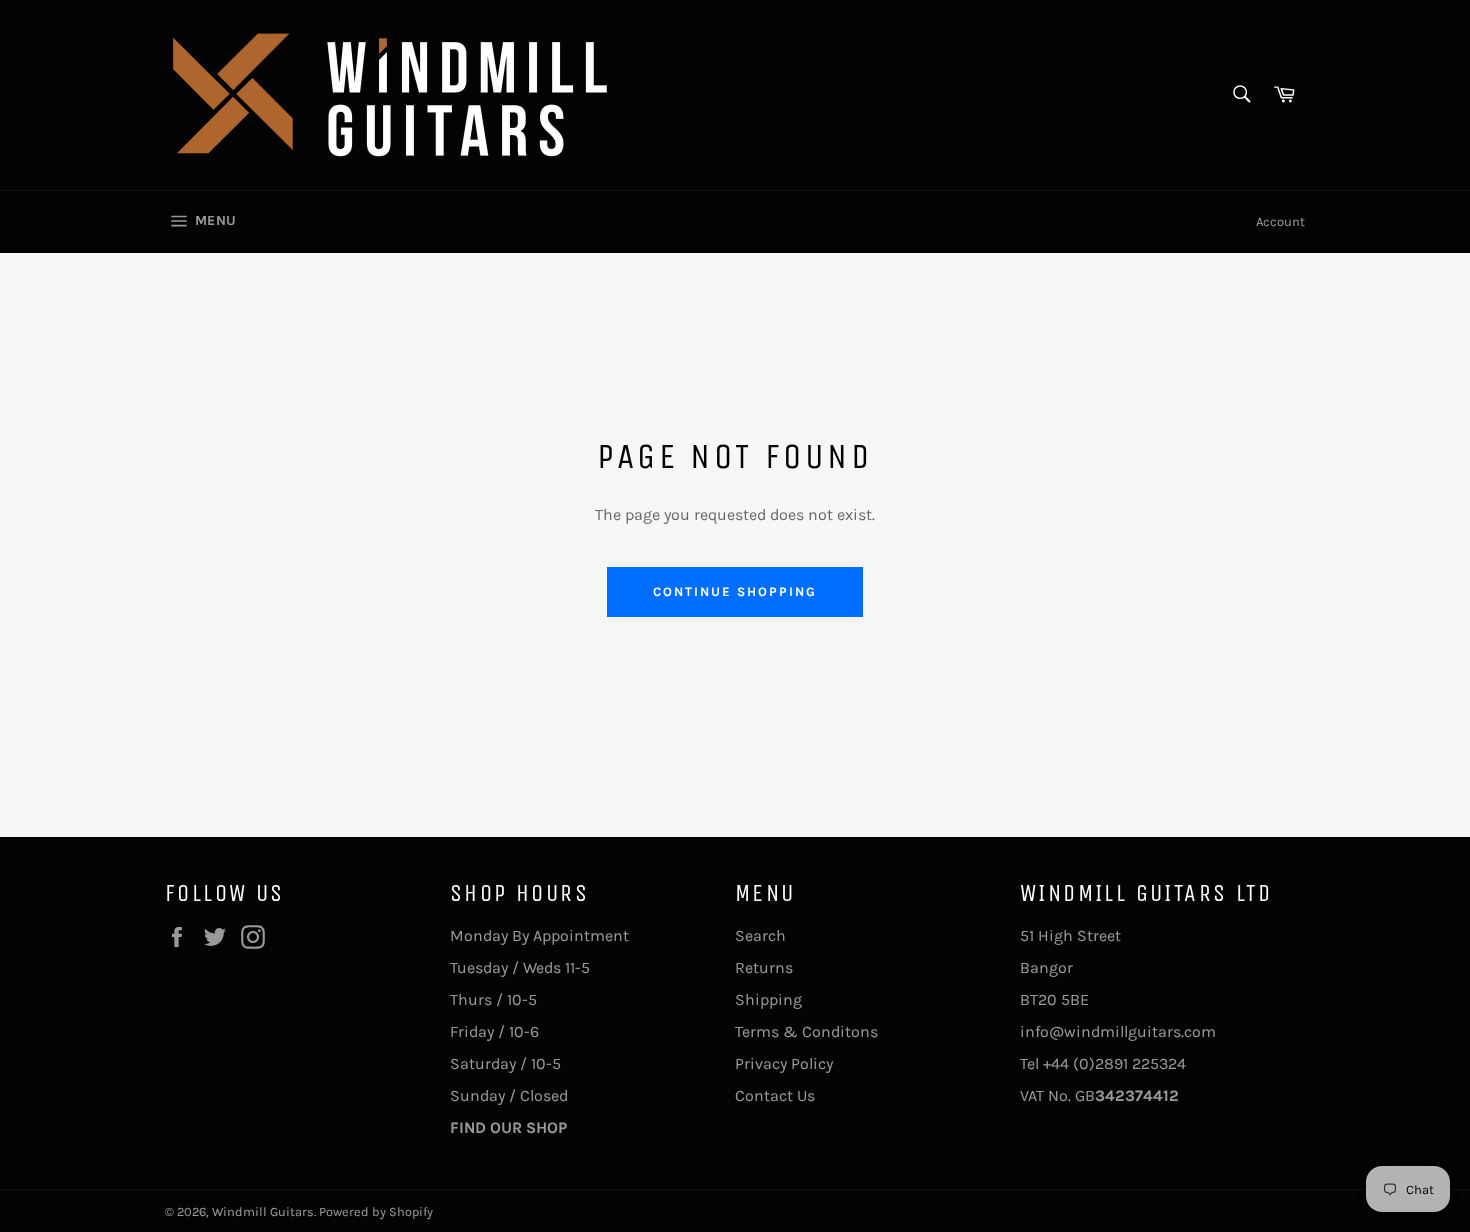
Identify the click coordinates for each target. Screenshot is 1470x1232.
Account (1280, 221)
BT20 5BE (1054, 999)
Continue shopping (734, 591)
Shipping (768, 999)
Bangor (1046, 967)
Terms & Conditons (806, 1031)
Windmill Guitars (263, 1211)
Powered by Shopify (376, 1211)
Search (760, 935)
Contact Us (775, 1095)
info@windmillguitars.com (1118, 1031)
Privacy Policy (784, 1063)
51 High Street (1070, 935)
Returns (764, 967)
